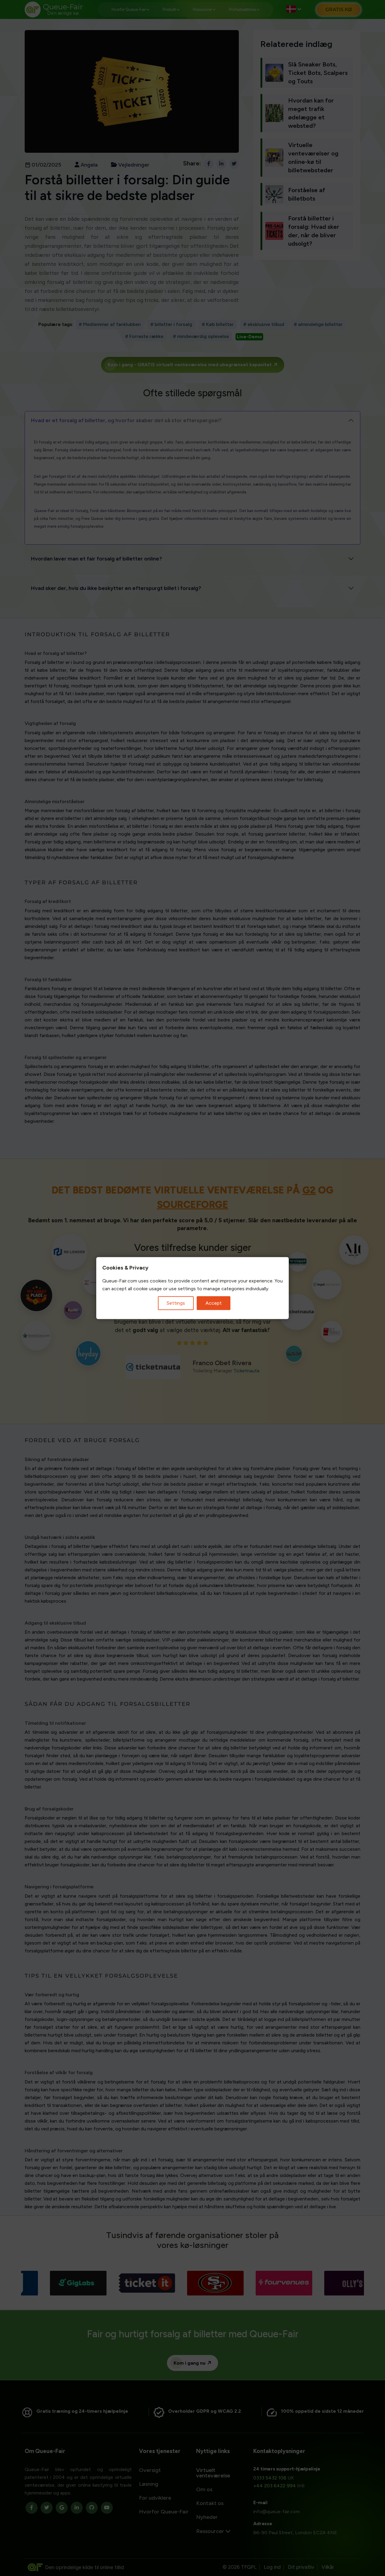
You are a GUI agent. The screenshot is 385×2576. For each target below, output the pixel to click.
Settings (176, 1303)
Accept (214, 1303)
